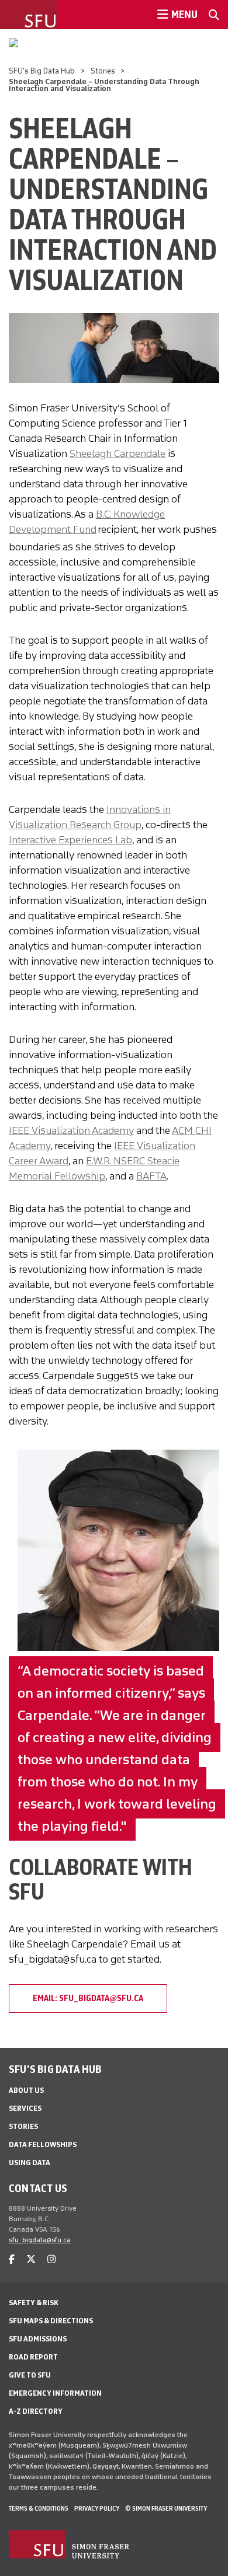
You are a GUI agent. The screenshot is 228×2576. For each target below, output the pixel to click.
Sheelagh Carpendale (118, 453)
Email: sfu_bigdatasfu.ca (88, 1998)
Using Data (30, 2163)
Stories (103, 71)
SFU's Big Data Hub (42, 71)
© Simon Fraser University (166, 2508)
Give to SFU (30, 2375)
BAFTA (151, 1176)
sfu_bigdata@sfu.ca (40, 2240)
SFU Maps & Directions (51, 2321)
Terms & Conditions (39, 2508)
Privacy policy (97, 2508)
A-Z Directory (36, 2411)
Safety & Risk (34, 2303)
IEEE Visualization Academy (71, 1130)
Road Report (33, 2357)
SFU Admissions (38, 2339)
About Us (26, 2090)
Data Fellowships (43, 2144)
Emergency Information (55, 2393)
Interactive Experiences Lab (70, 840)
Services (25, 2108)
